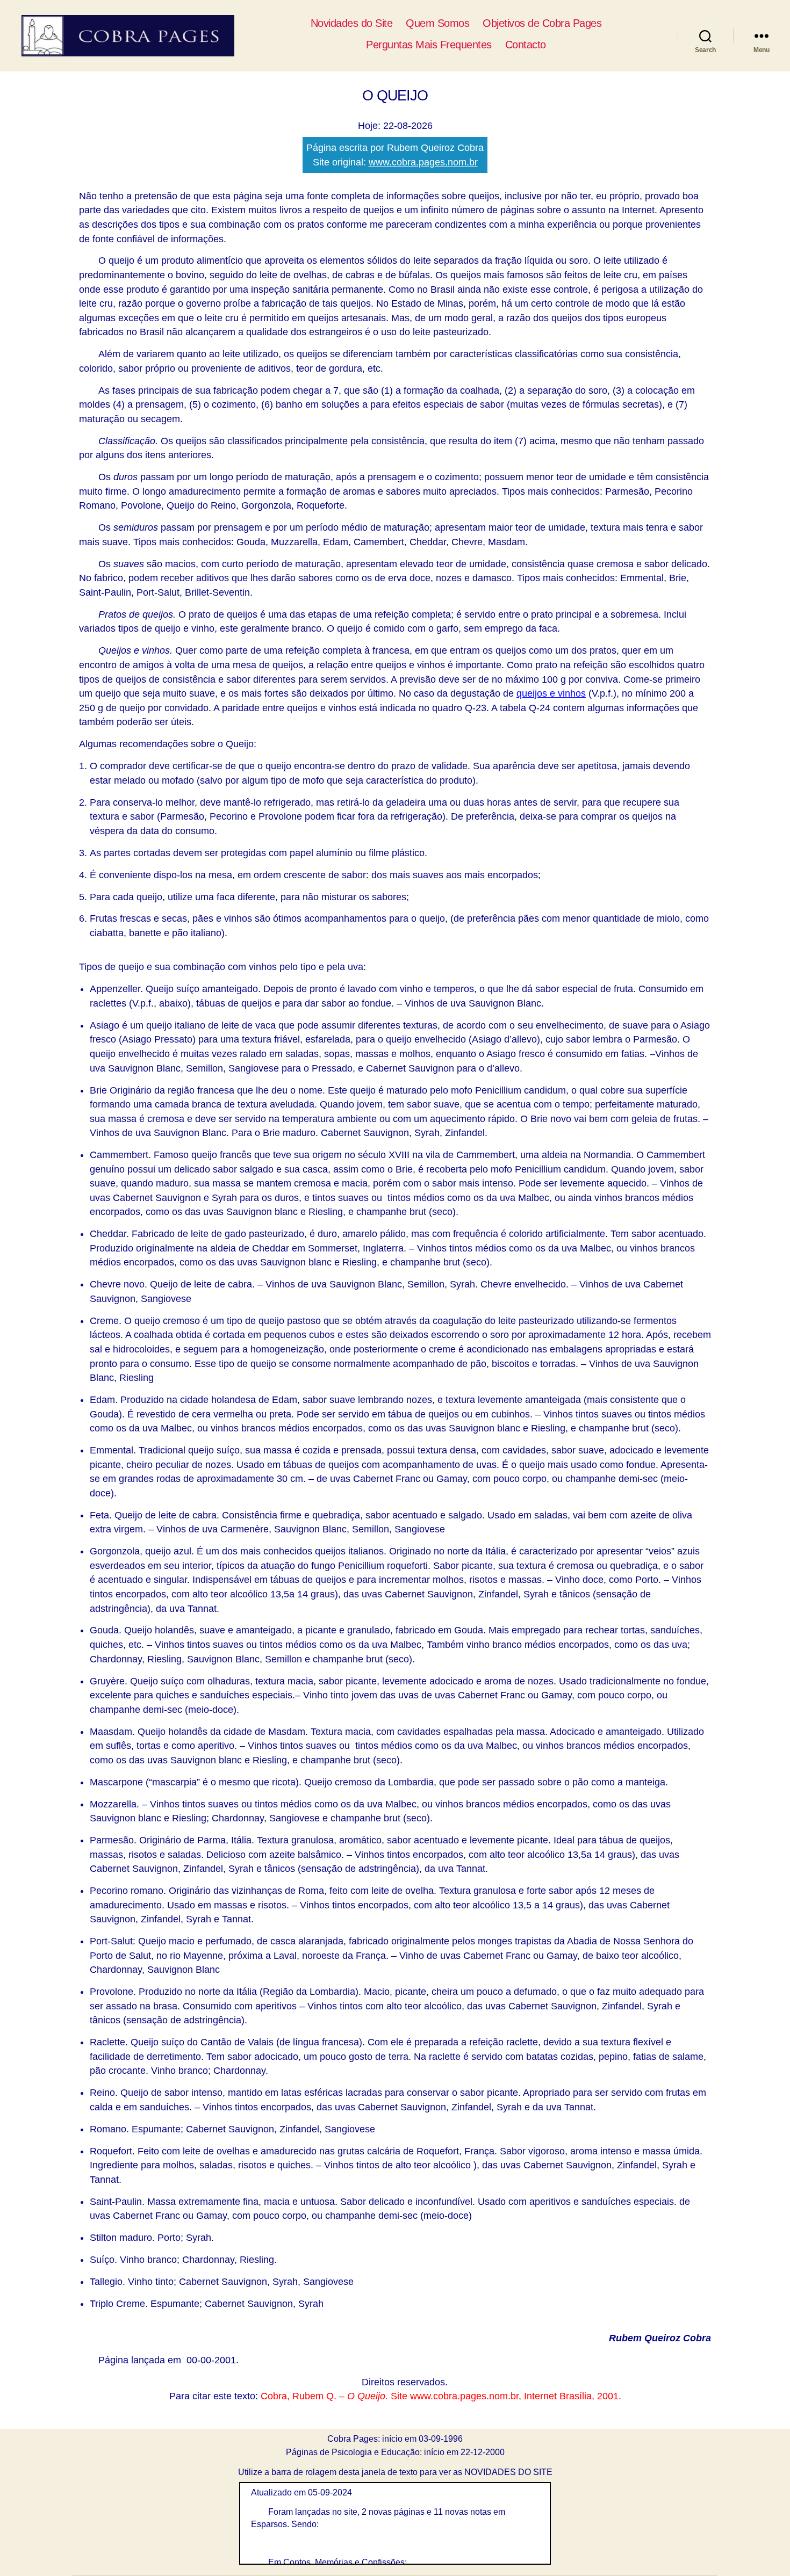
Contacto (526, 45)
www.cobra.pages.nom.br (423, 162)
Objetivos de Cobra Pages (542, 23)
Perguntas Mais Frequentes (429, 45)
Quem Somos (437, 23)
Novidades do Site (352, 23)
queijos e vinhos (551, 693)
